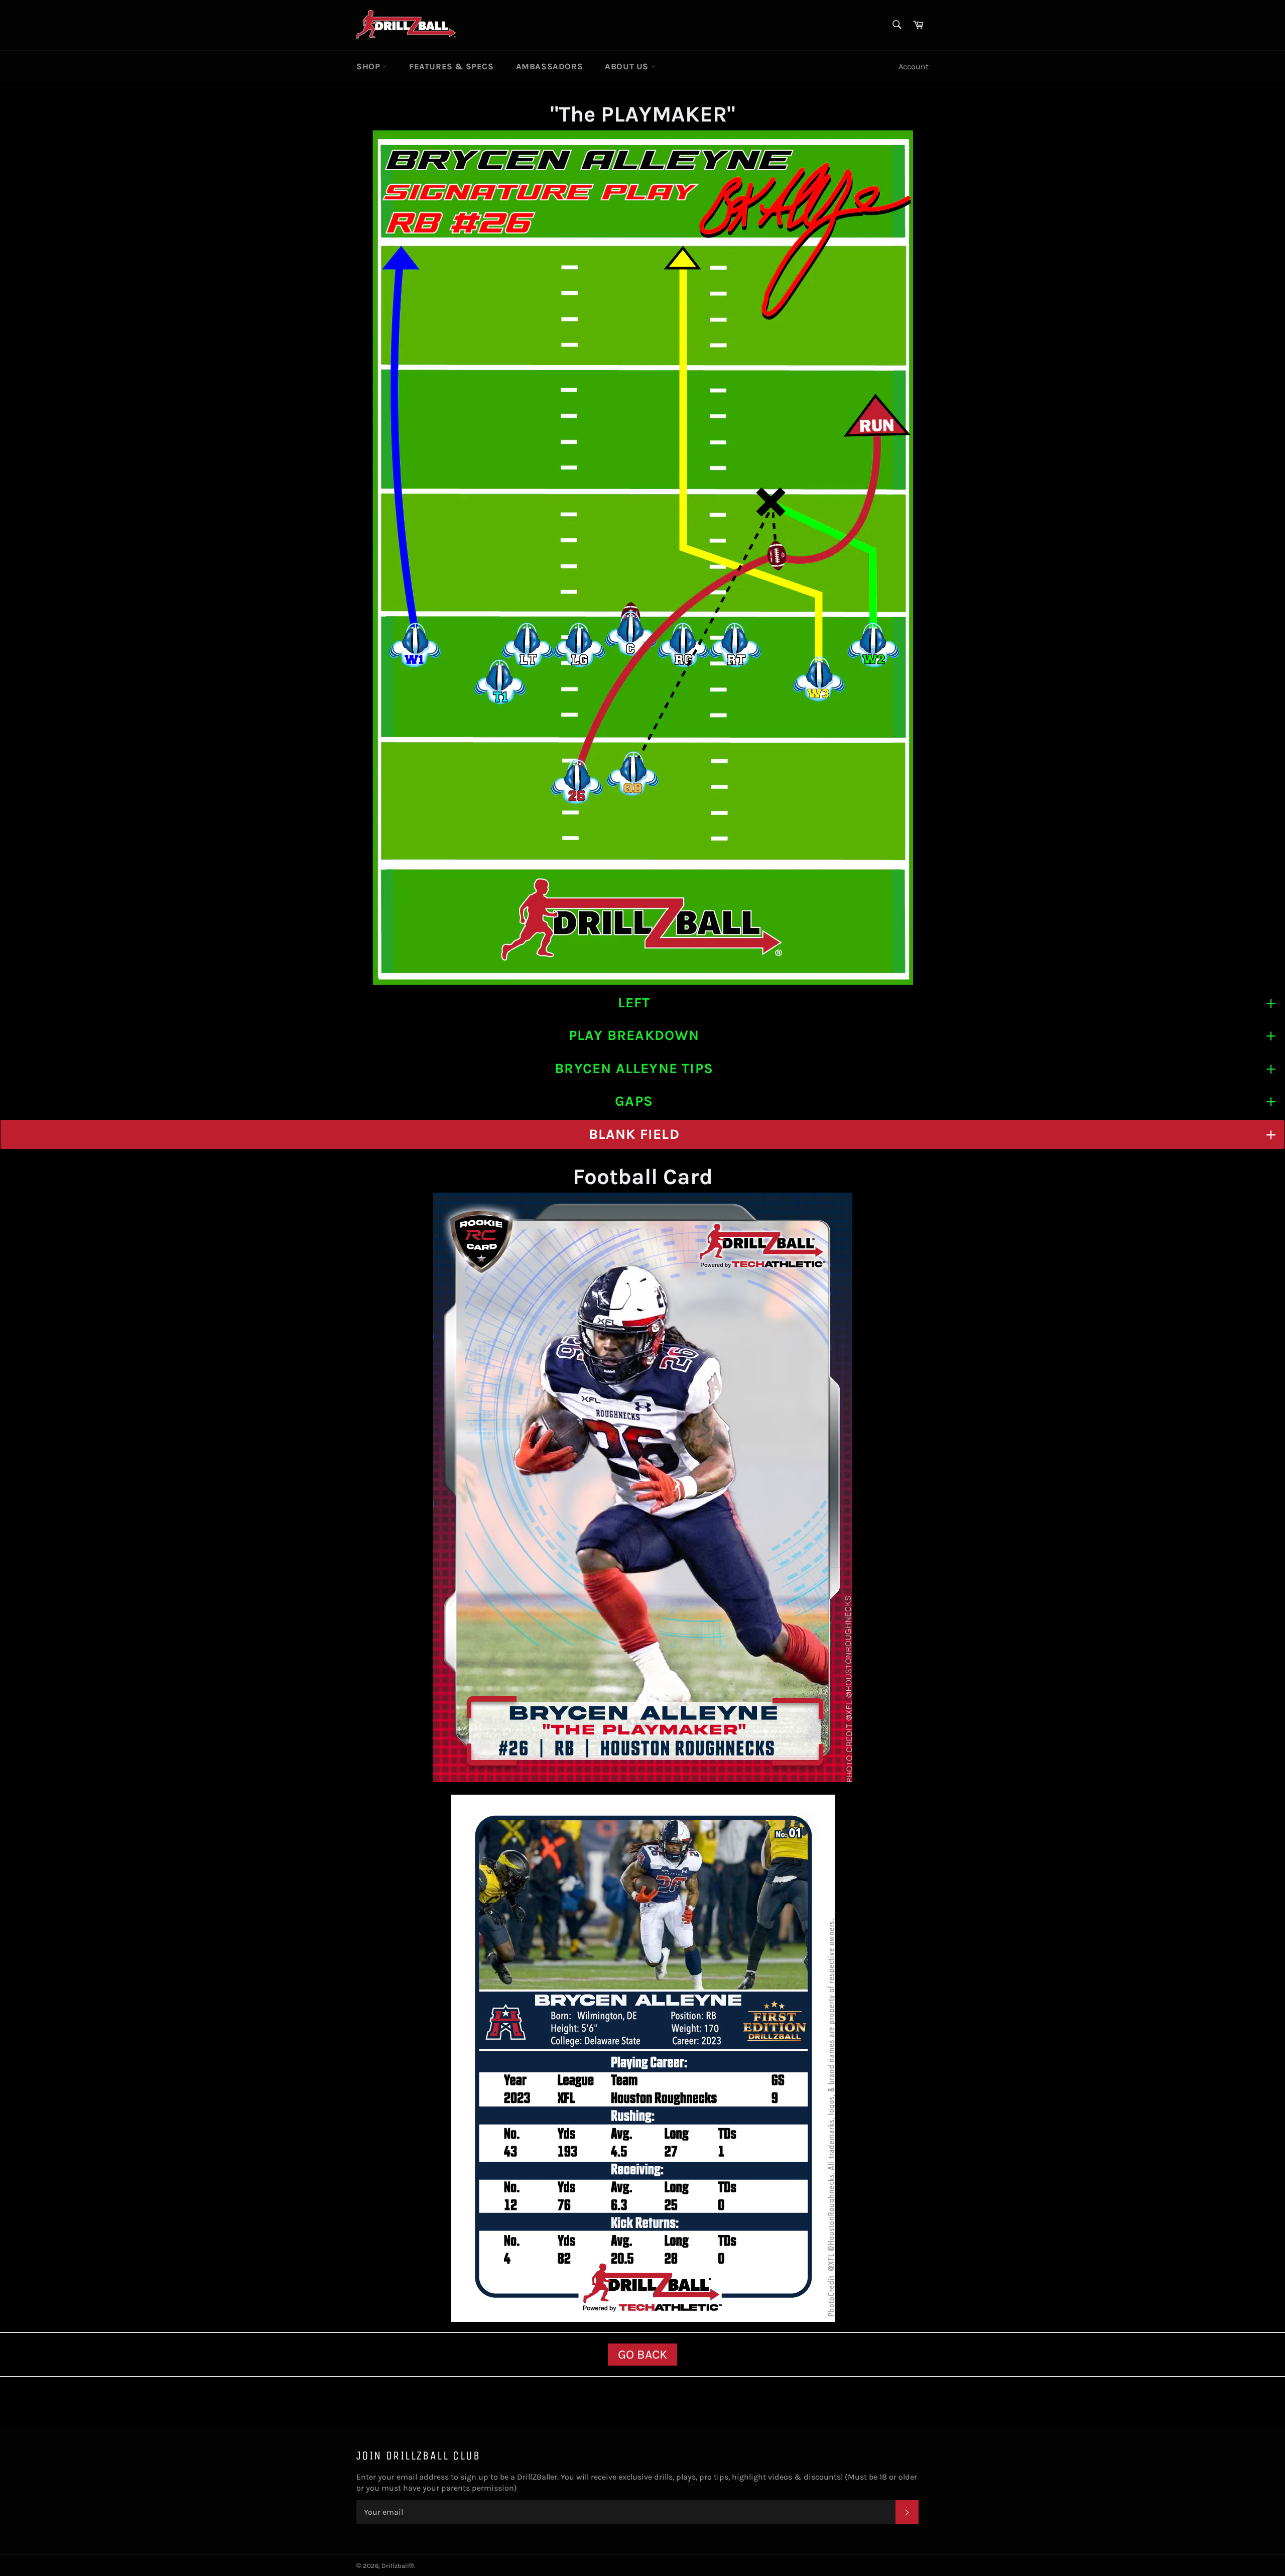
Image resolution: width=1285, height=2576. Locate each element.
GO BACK (642, 2354)
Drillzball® (398, 2566)
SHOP (369, 66)
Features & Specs (452, 66)
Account (914, 67)
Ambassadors (550, 66)
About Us (628, 66)
